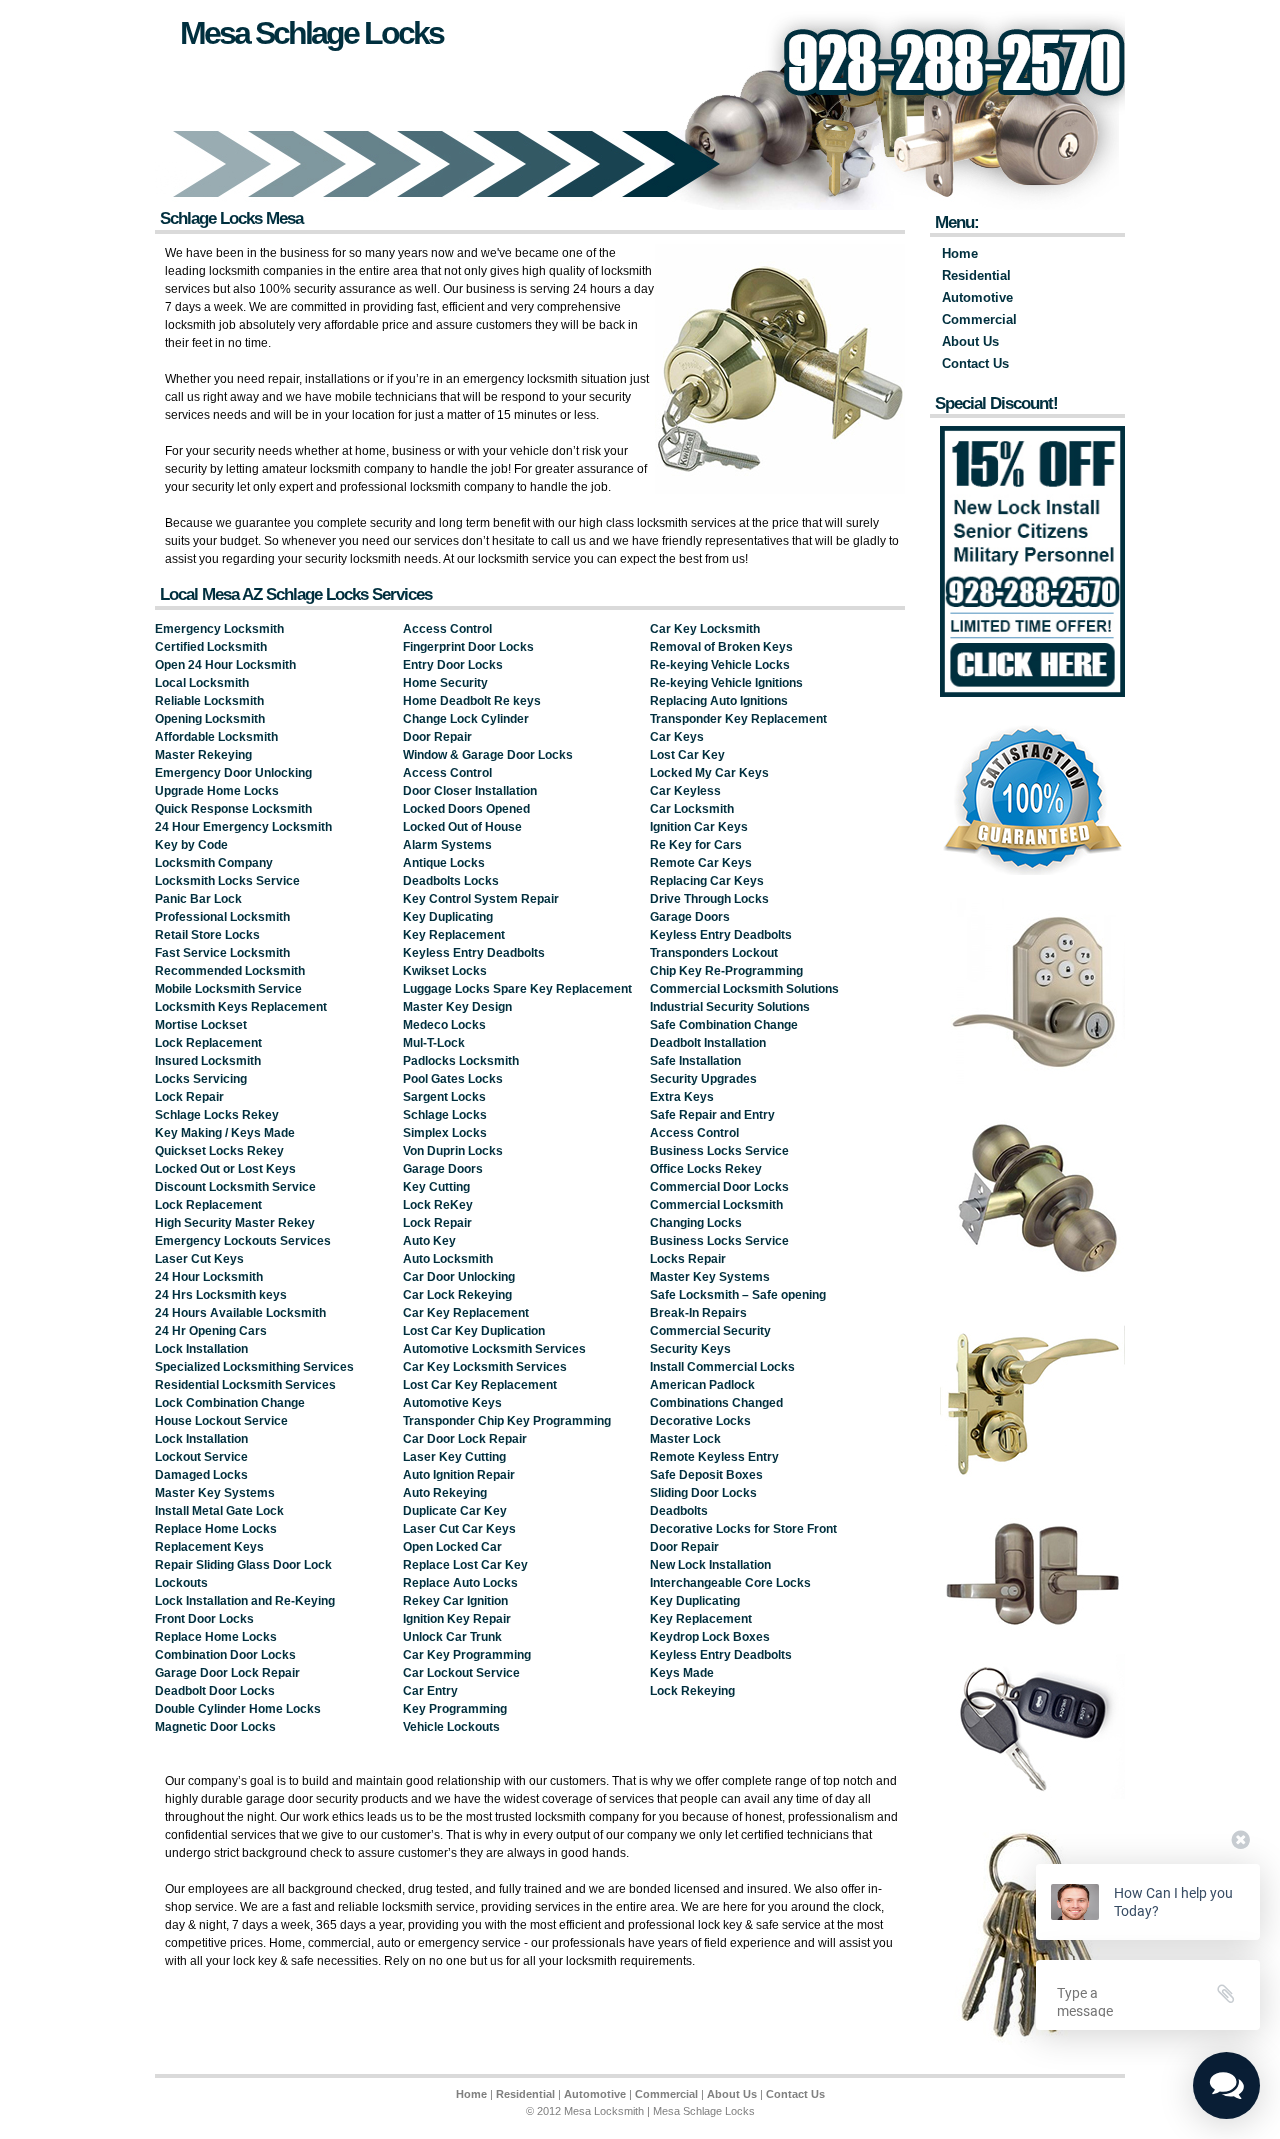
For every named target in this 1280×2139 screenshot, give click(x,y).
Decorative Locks (700, 1421)
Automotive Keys (452, 1403)
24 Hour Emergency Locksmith (243, 827)
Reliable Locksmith (209, 701)
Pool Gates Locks (453, 1079)
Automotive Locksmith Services (494, 1349)
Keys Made (682, 1673)
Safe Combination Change (724, 1025)
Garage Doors (443, 1169)
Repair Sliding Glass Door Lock (243, 1565)
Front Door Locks (204, 1619)
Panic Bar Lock (198, 899)
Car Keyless (685, 791)
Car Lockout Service (461, 1673)
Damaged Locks (201, 1475)
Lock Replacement (208, 1043)
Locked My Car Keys (709, 773)
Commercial (979, 319)
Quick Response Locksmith (233, 809)
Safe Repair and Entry (712, 1115)
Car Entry (430, 1691)
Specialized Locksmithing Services (254, 1367)
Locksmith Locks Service (227, 881)
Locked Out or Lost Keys (225, 1169)
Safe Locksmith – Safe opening (738, 1295)
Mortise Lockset (201, 1025)
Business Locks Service (719, 1151)
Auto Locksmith (448, 1259)
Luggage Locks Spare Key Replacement (517, 989)
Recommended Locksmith (230, 971)
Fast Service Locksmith (222, 953)
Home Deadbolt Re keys (472, 701)
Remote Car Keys (701, 863)
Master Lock (685, 1439)
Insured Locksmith (208, 1061)
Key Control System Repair (481, 899)
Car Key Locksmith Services (485, 1367)
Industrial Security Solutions (730, 1007)
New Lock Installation (710, 1565)
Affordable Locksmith (216, 737)
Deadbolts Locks (451, 881)
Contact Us (975, 363)
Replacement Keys (209, 1547)
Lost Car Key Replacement (480, 1385)
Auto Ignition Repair (459, 1475)
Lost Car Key (687, 755)
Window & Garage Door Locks (488, 755)
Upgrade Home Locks (217, 791)
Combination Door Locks (225, 1655)
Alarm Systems (447, 845)
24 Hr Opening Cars (211, 1331)
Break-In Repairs (698, 1313)
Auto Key (429, 1241)
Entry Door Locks (453, 665)
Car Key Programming (467, 1655)
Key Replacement (454, 935)
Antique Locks (444, 863)
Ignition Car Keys (699, 827)
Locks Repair (688, 1259)
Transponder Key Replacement (738, 719)
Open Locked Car (452, 1547)
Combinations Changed (716, 1403)
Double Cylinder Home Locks (238, 1709)
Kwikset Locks (445, 971)
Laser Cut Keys (199, 1259)
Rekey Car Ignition (455, 1601)
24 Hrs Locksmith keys (221, 1295)
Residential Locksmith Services (245, 1385)
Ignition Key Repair (457, 1619)
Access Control (447, 629)
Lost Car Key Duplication (474, 1331)
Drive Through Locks (709, 899)
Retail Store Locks (207, 935)
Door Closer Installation (470, 791)
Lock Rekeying (692, 1691)
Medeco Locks (444, 1025)
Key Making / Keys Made (225, 1133)
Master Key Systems (215, 1493)
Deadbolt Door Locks (215, 1691)
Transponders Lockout (714, 953)
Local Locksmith (202, 683)
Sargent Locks (444, 1097)
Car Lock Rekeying (457, 1295)
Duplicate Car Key (455, 1511)
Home (960, 253)
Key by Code (191, 845)
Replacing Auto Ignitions (719, 701)
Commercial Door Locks (719, 1187)
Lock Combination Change (230, 1403)
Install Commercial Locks (722, 1367)
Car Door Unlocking (459, 1277)
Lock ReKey (438, 1205)
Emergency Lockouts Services (243, 1241)
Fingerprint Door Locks (468, 647)
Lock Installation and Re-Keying (245, 1601)
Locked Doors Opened (466, 809)
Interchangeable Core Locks (730, 1583)
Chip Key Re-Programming (726, 971)
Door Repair (437, 737)
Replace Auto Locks (460, 1583)
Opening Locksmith (210, 719)
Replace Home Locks (216, 1529)
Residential (976, 275)
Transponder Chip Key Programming (507, 1421)
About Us (970, 341)
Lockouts (181, 1583)
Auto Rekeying (445, 1493)
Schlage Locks (445, 1115)
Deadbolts (679, 1511)
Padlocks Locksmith (461, 1061)
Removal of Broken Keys (721, 647)
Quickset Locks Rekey (219, 1151)
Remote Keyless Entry (714, 1457)
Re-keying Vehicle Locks (720, 665)
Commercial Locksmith (716, 1205)
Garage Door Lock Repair (227, 1673)
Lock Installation (201, 1349)
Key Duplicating (448, 917)
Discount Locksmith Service (235, 1187)
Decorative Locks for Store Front (743, 1529)
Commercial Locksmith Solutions (744, 989)
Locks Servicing (201, 1079)
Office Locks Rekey (706, 1169)
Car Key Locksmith (705, 629)
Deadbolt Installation (708, 1043)
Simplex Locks (445, 1133)
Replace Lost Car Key (465, 1565)
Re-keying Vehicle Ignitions (726, 683)
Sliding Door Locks (703, 1493)
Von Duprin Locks (453, 1151)
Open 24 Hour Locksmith (225, 665)
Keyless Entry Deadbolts (474, 953)
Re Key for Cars (696, 845)
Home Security (445, 683)
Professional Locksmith (222, 917)
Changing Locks (696, 1223)
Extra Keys (682, 1097)
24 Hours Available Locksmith (240, 1313)
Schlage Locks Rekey (217, 1115)
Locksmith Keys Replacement (241, 1007)
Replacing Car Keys (707, 881)
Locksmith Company (214, 863)
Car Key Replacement (466, 1313)
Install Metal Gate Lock (219, 1511)
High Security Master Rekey (235, 1223)
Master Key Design (457, 1007)
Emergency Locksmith (219, 629)
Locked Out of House (462, 827)
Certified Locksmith (211, 647)
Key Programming (455, 1709)
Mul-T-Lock (434, 1043)
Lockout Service (201, 1457)
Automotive (977, 297)
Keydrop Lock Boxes (710, 1637)
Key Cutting (436, 1187)
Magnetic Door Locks (215, 1727)
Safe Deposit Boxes (706, 1475)
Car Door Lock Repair (465, 1439)
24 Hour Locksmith (209, 1277)
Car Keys (677, 737)
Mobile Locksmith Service (228, 989)
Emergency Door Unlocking (233, 773)
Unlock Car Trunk (452, 1637)
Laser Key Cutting (454, 1457)
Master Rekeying (203, 755)
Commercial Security (710, 1331)
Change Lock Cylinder (466, 719)
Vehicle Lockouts (451, 1727)
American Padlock (702, 1385)
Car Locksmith (692, 809)
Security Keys (690, 1349)
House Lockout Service (221, 1421)
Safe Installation (695, 1061)
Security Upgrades (703, 1079)
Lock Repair (189, 1097)
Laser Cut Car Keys (459, 1529)
